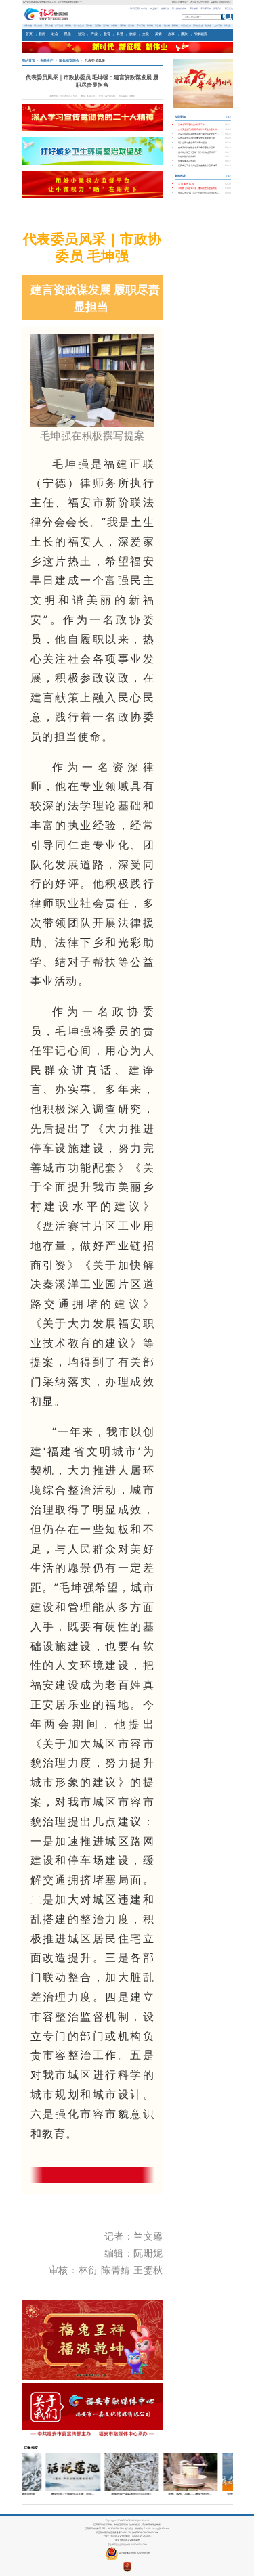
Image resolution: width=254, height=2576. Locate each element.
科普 (120, 34)
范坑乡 (227, 26)
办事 (171, 34)
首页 (29, 34)
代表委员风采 (95, 61)
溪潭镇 (106, 26)
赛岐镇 (89, 26)
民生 (68, 34)
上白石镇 (218, 26)
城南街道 (38, 26)
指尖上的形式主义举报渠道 (127, 2540)
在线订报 (165, 9)
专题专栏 (47, 61)
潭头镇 (158, 26)
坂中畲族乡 (79, 26)
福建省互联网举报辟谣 (221, 2)
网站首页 (28, 61)
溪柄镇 (98, 26)
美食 (158, 34)
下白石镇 (141, 26)
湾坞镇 (123, 26)
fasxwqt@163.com (161, 2529)
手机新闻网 (206, 9)
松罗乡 (208, 26)
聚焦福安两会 (69, 61)
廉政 (184, 34)
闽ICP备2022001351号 (147, 2533)
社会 (55, 34)
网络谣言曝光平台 (180, 2)
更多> (228, 117)
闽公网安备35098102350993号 (134, 2553)
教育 (107, 34)
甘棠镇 (150, 26)
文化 (146, 34)
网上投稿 (154, 9)
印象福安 (200, 34)
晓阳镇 (175, 26)
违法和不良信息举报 (199, 2)
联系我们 (229, 9)
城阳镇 (68, 26)
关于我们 (217, 9)
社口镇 (167, 26)
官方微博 (194, 9)
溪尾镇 (131, 26)
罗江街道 (59, 26)
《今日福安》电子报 (138, 9)
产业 (94, 34)
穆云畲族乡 (186, 26)
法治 (81, 34)
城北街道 (28, 26)
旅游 (133, 34)
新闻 (42, 34)
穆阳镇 (114, 26)
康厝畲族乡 (198, 26)
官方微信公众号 (179, 9)
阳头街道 (49, 26)
